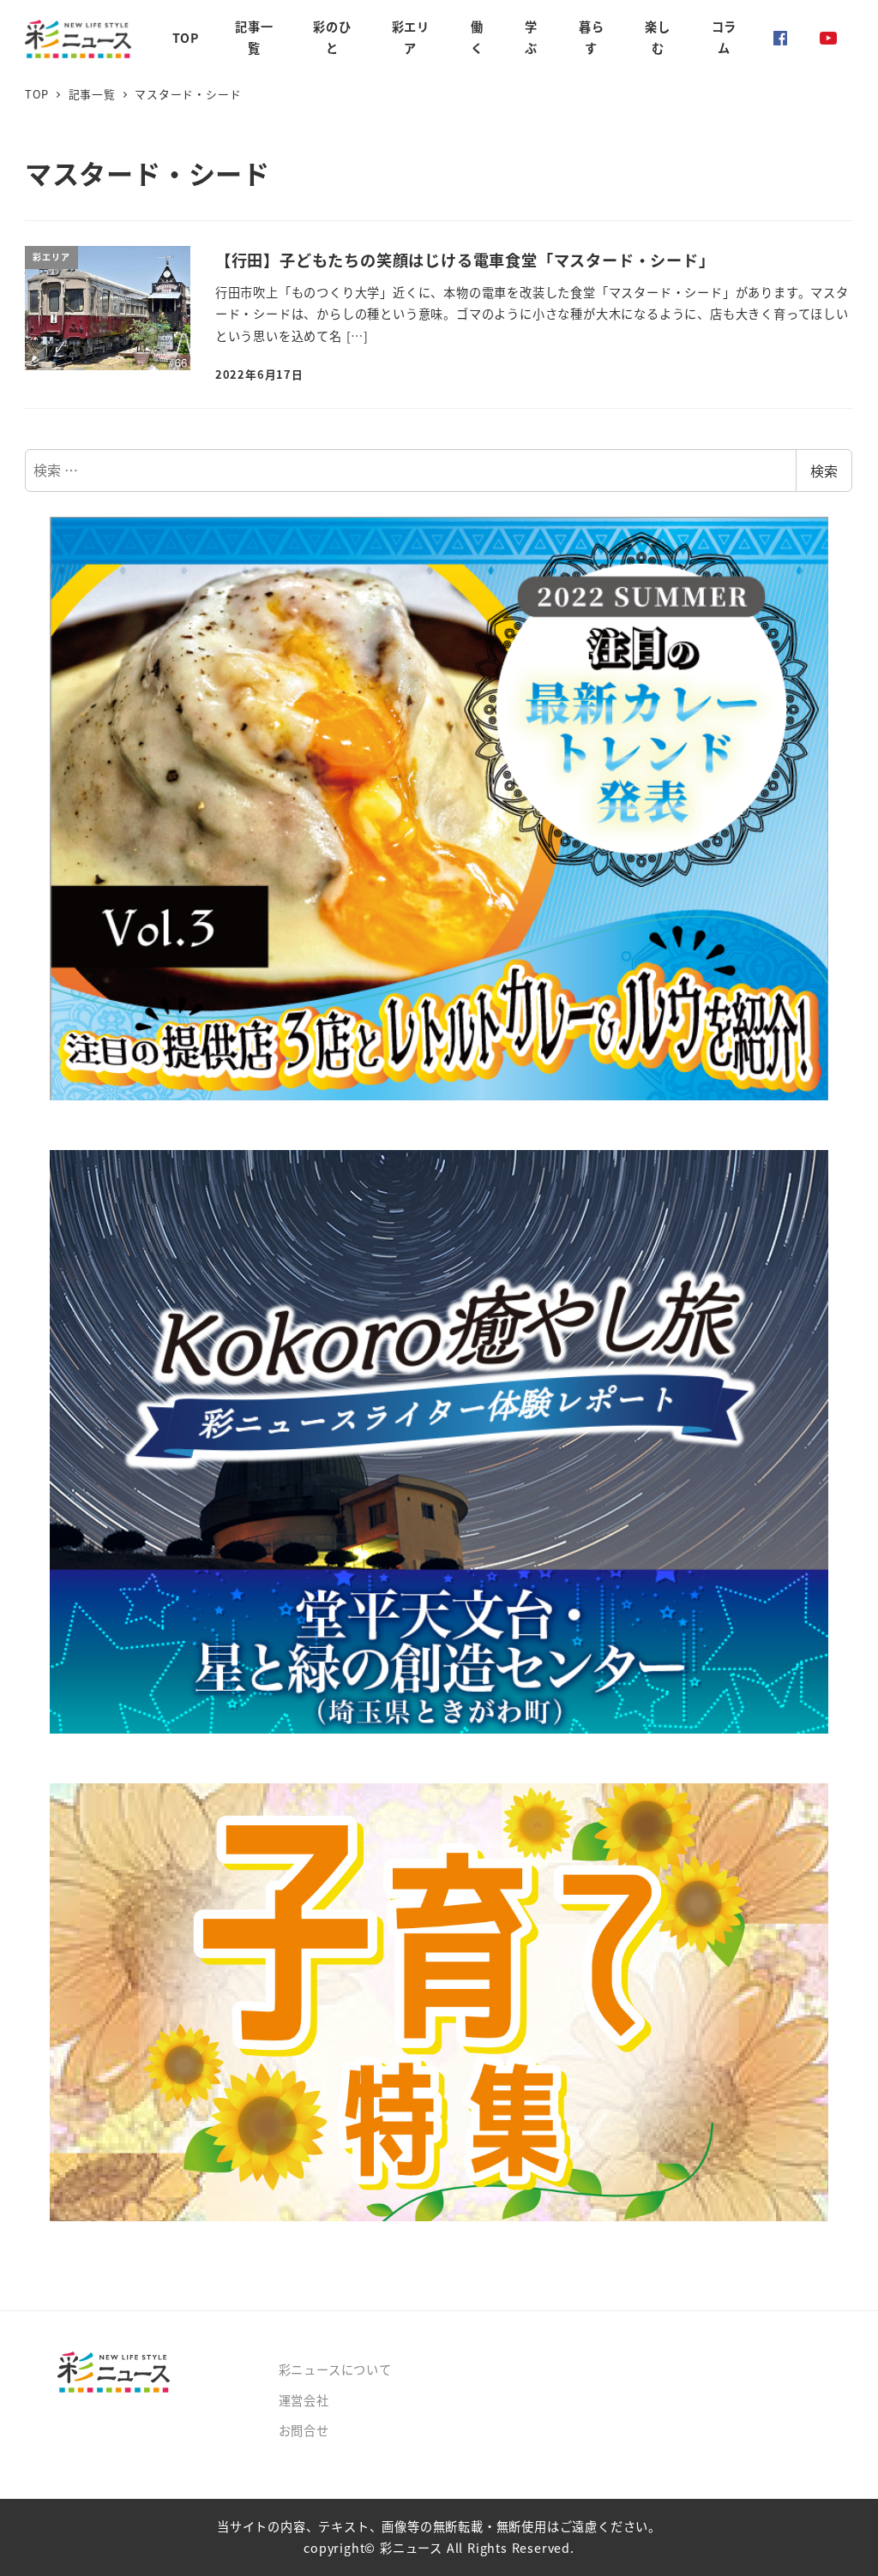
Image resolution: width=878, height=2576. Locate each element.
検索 (824, 470)
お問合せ (304, 2430)
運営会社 (304, 2400)
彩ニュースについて (335, 2369)
